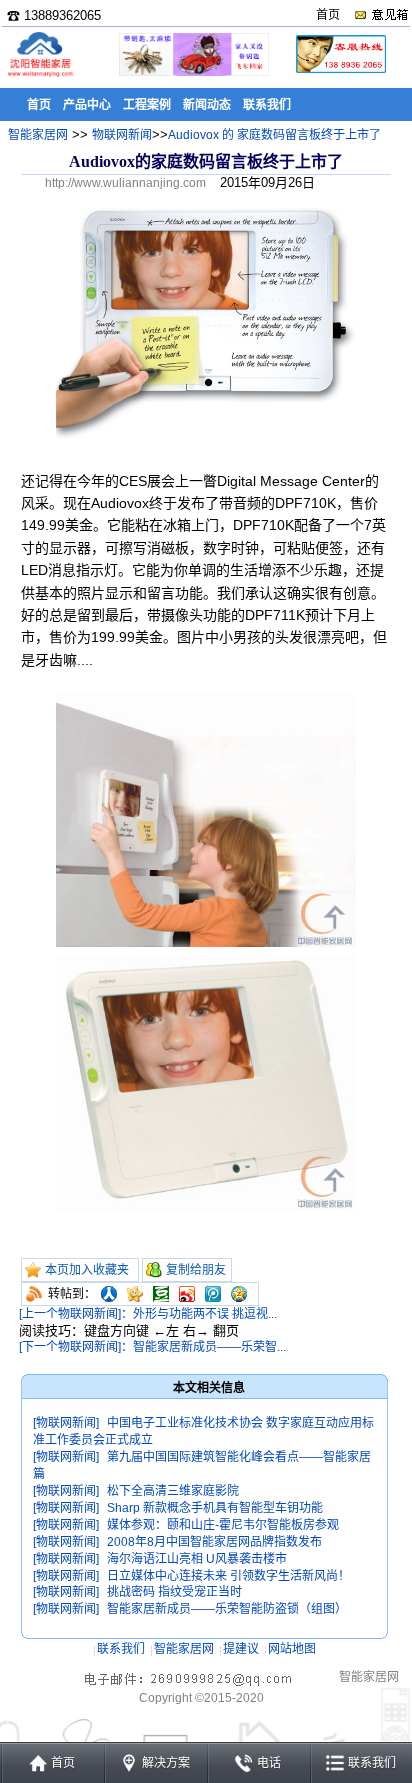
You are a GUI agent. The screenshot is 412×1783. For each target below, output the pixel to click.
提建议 (241, 1649)
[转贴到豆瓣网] (161, 1294)
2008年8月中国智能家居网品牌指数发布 (214, 1542)
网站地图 (292, 1649)
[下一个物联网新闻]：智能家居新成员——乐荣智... (152, 1347)
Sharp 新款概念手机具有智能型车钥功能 (215, 1508)
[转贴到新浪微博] (187, 1294)
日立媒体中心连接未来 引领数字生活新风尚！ (228, 1576)
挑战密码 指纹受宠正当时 (174, 1592)
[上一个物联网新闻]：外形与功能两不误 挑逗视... (148, 1314)
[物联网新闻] (66, 1423)
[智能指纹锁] (192, 72)
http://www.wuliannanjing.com (125, 183)
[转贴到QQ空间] (239, 1294)
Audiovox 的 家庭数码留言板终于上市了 (274, 135)
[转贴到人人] (109, 1294)
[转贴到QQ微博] (213, 1294)
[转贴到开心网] (135, 1294)
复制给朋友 (196, 1270)
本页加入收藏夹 (87, 1270)
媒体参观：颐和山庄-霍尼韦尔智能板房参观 (223, 1525)
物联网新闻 (122, 135)
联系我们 (121, 1649)
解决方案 (166, 1763)
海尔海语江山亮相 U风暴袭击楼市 (197, 1559)
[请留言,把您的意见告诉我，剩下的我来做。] (380, 15)
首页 (328, 15)
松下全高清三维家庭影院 (173, 1491)
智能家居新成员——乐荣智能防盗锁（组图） (227, 1609)
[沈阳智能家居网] (40, 75)
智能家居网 (38, 135)
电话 (269, 1763)
